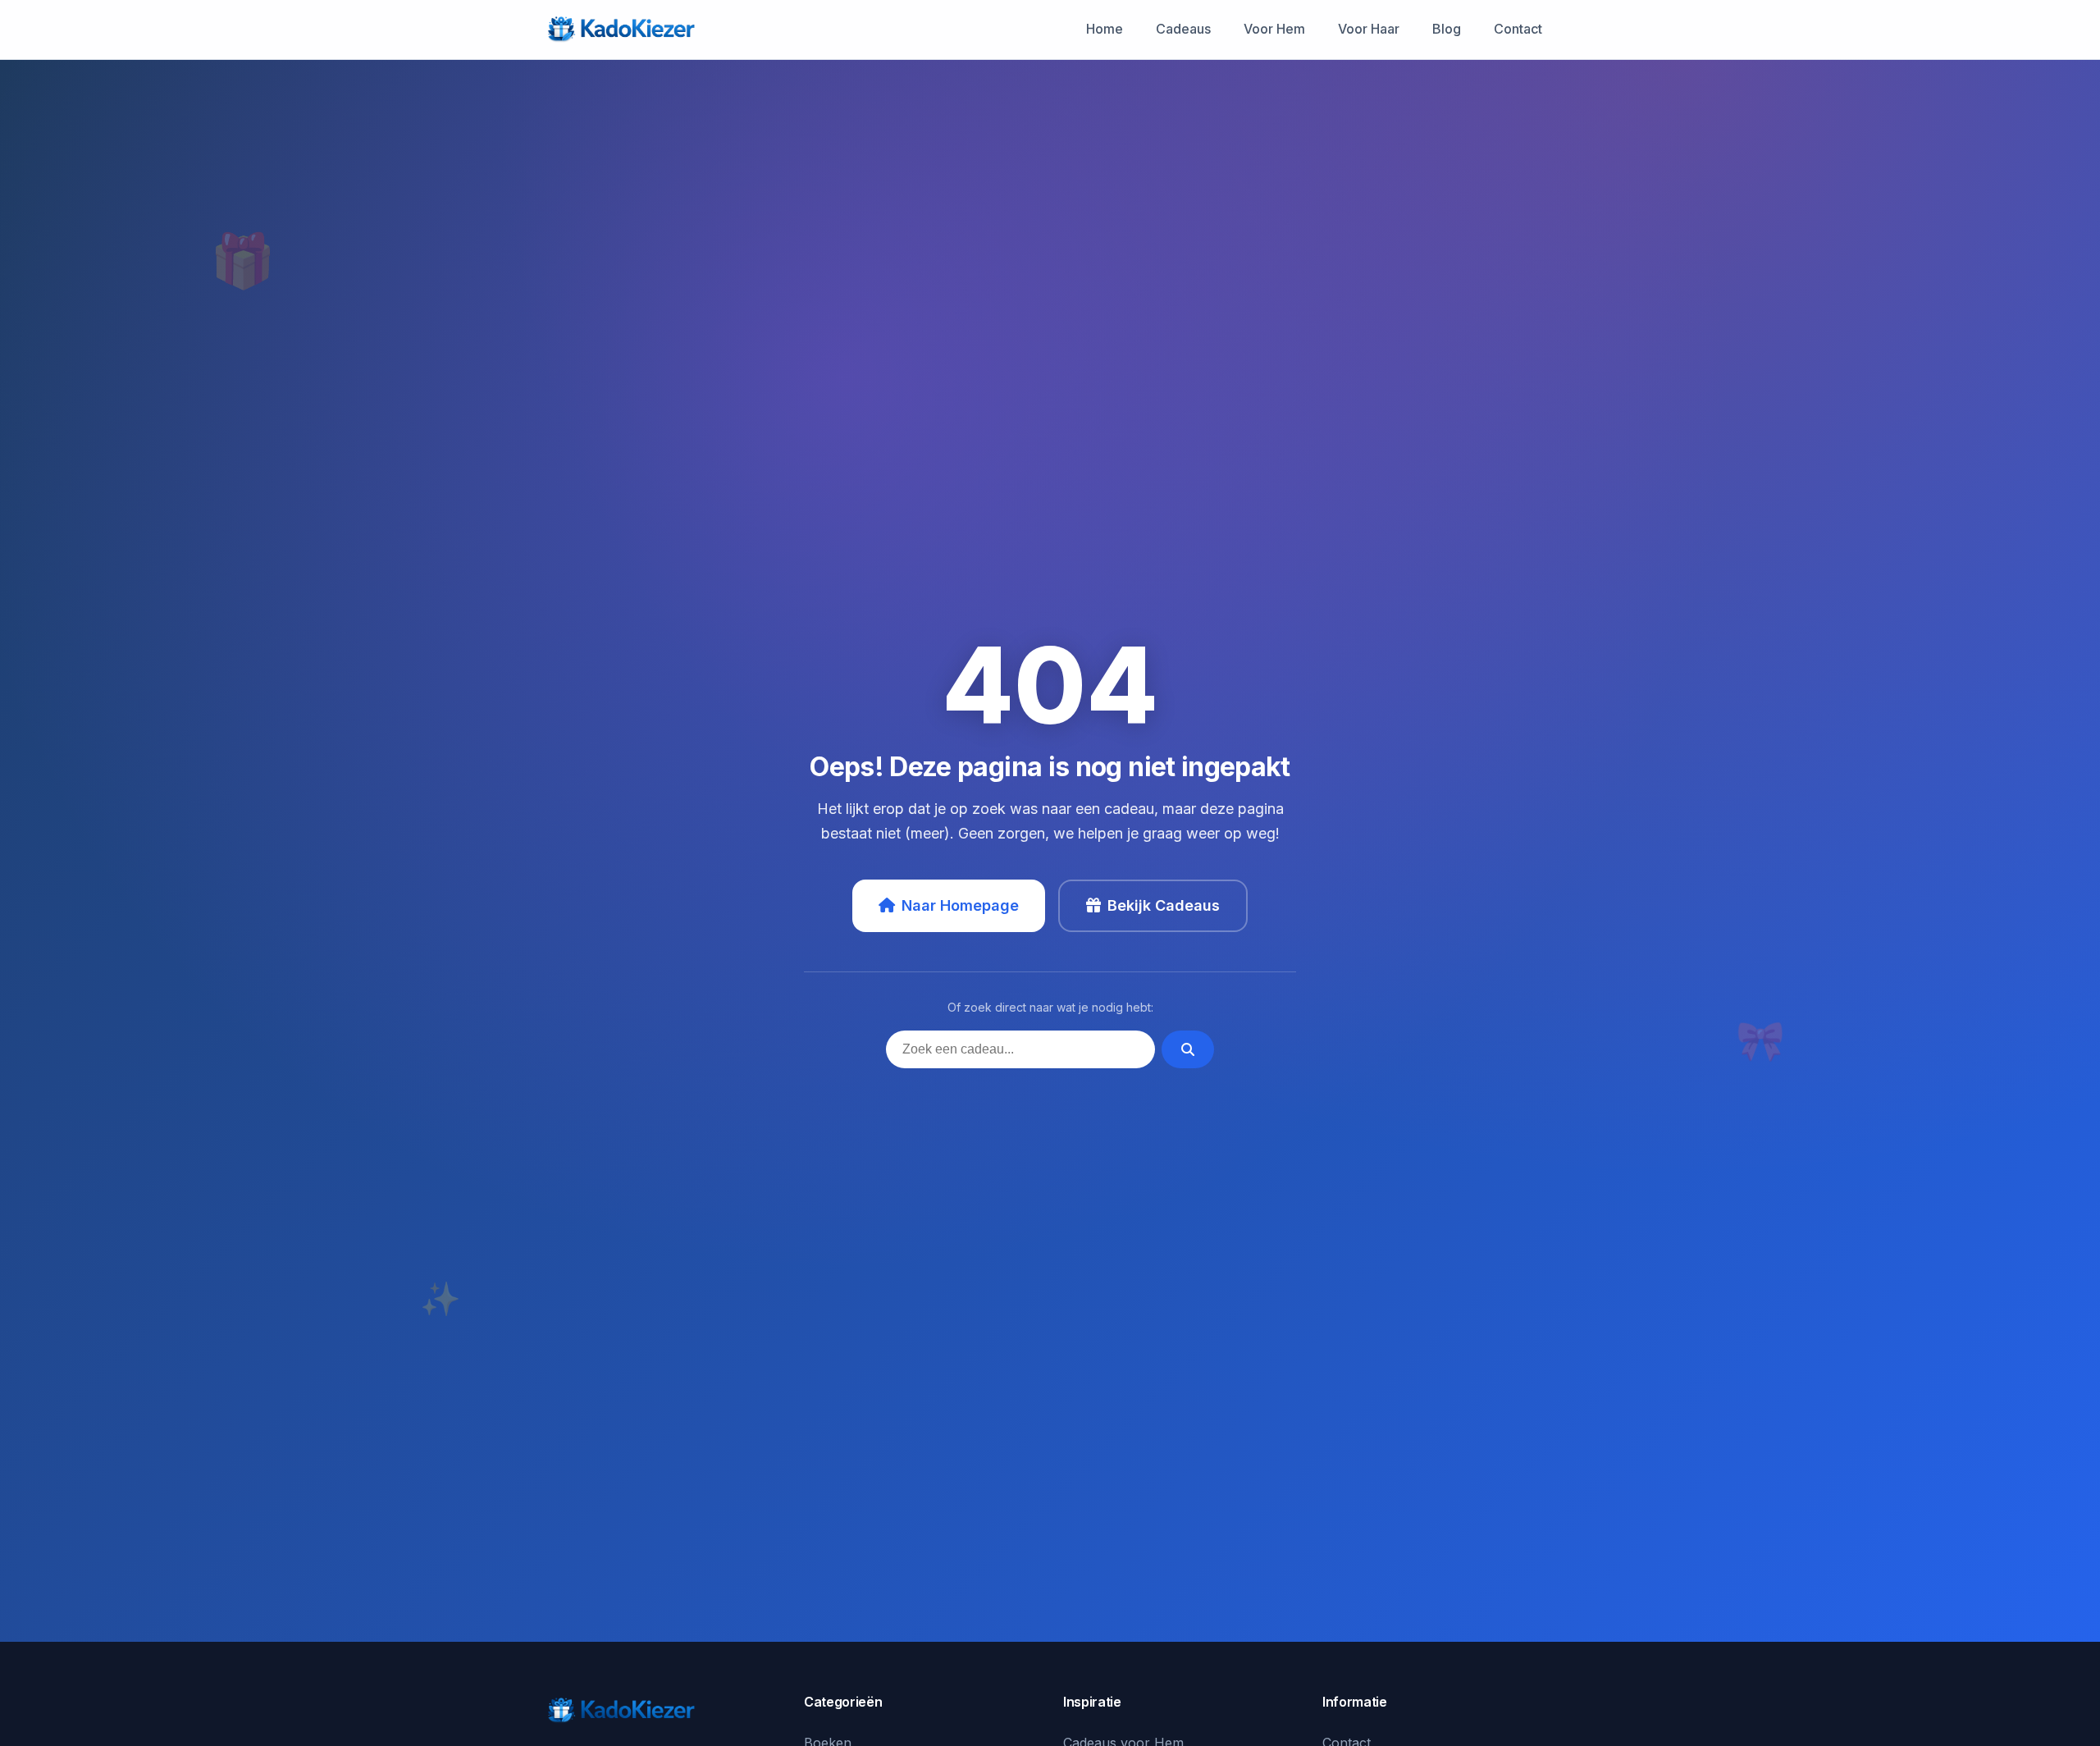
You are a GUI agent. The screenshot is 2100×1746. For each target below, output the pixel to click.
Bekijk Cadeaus (1164, 905)
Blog (1447, 29)
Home (1105, 29)
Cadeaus (1183, 29)
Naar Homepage (960, 905)
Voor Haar (1369, 29)
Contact (1518, 29)
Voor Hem (1274, 29)
